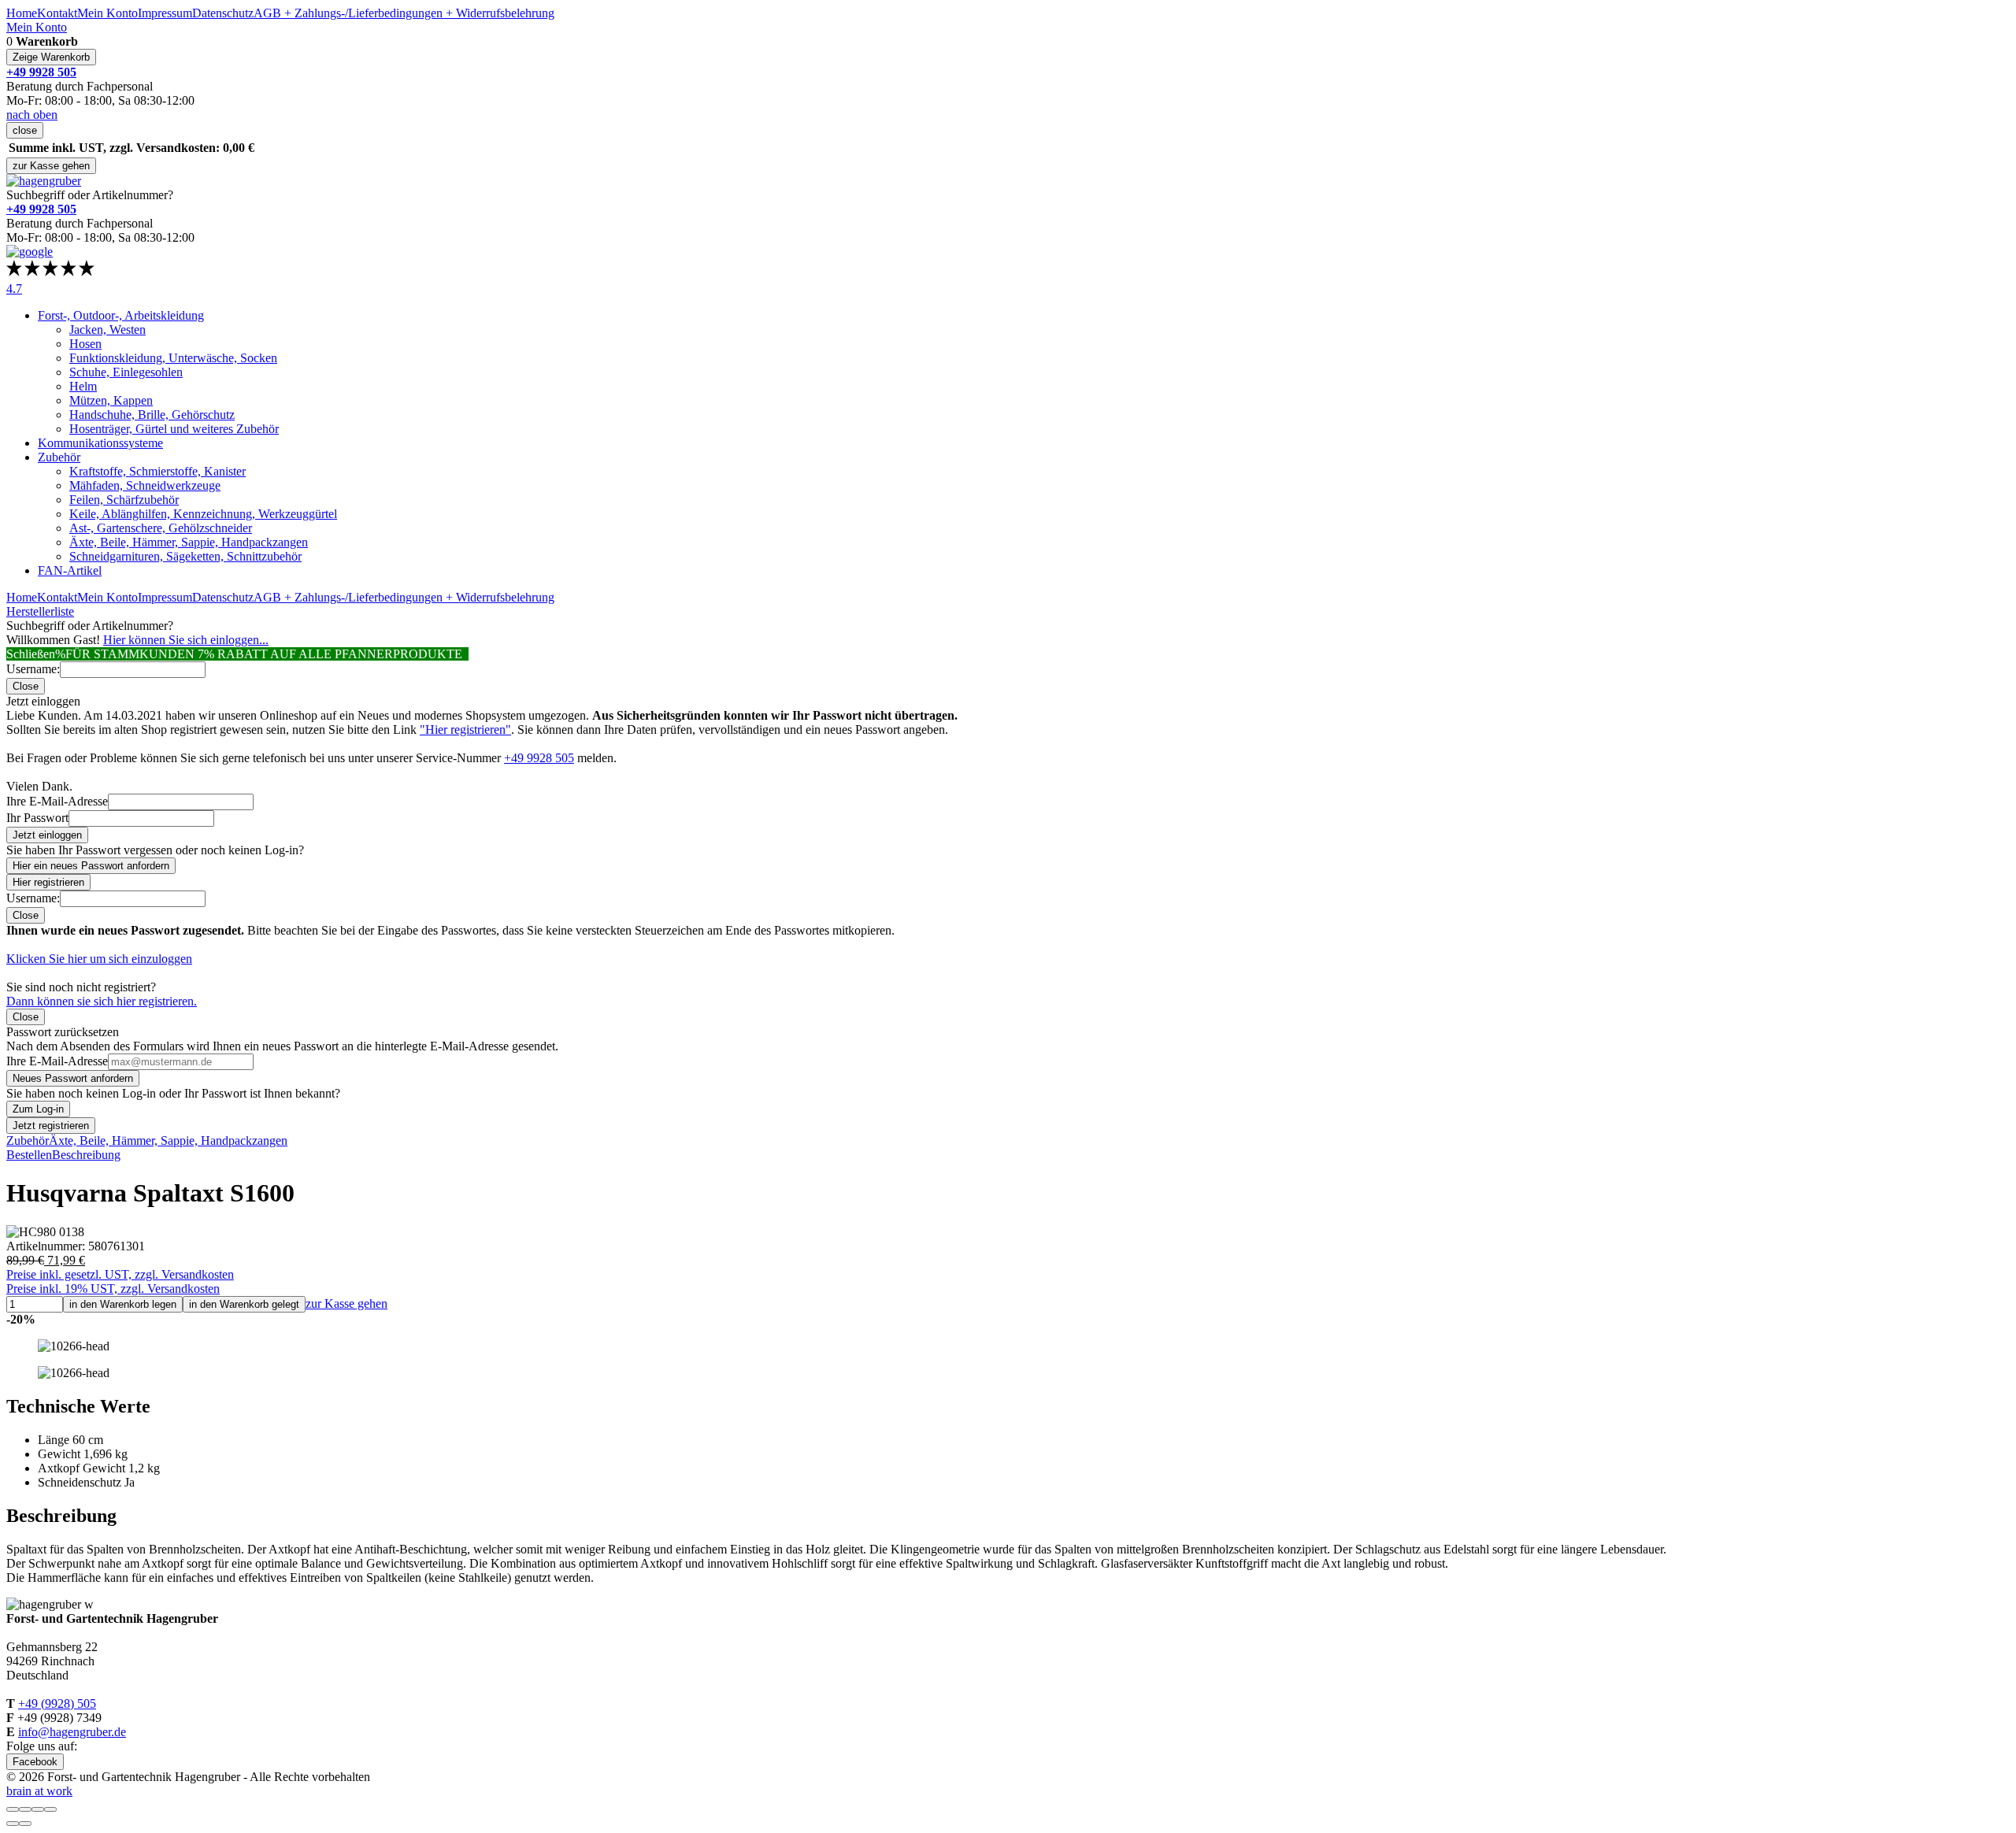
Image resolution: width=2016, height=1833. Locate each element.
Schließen (31, 654)
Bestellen (29, 1155)
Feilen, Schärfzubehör (124, 500)
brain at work (39, 1791)
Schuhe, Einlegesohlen (126, 372)
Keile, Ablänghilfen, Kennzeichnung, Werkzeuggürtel (203, 514)
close (25, 130)
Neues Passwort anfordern (73, 1078)
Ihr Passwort (37, 818)
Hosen (85, 344)
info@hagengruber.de (72, 1732)
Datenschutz (223, 13)
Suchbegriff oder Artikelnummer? (90, 195)
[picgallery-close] (13, 1809)
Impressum (165, 13)
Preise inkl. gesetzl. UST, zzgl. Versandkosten (120, 1274)
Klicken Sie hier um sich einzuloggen (99, 959)
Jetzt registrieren (51, 1126)
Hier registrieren (48, 882)
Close (26, 686)
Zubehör (59, 457)
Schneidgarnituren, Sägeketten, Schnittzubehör (185, 556)
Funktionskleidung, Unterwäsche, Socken (173, 358)
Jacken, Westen (107, 330)
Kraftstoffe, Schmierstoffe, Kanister (157, 471)
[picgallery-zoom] (50, 1809)
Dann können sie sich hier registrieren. (102, 1001)
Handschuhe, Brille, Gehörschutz (152, 415)
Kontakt (57, 13)
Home (22, 13)
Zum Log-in (38, 1109)
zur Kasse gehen (51, 166)
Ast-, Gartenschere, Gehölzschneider (161, 528)
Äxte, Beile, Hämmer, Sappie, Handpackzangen (189, 542)
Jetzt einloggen (47, 835)
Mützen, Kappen (111, 400)
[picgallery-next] (25, 1824)
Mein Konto (107, 13)
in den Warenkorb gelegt (244, 1304)
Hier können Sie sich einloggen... (186, 640)
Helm (83, 386)
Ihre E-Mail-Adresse (57, 801)
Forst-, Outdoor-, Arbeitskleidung (121, 315)
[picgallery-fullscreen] (38, 1809)
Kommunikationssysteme (100, 443)
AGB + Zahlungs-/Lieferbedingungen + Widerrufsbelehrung (404, 13)
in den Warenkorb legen (123, 1304)
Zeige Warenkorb (51, 57)
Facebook (35, 1762)
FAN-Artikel (70, 570)
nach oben (32, 115)
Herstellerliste (40, 611)
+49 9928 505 (539, 758)
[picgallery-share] (25, 1809)
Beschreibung (86, 1155)
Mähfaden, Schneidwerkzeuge (145, 485)
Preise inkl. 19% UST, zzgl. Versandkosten (113, 1289)
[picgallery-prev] (13, 1824)
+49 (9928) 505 (57, 1703)
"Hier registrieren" (465, 729)
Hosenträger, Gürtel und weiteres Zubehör (174, 429)
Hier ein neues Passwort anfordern (91, 866)
